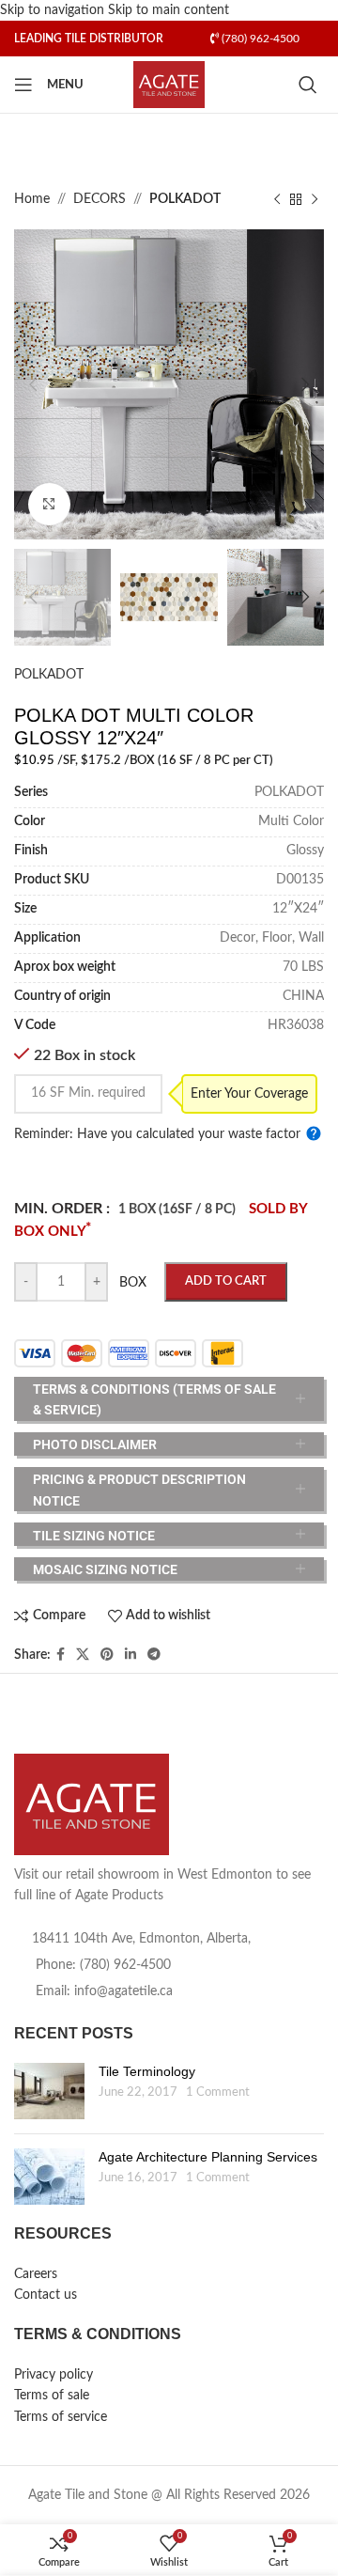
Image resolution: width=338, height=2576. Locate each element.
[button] (33, 384)
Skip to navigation (54, 10)
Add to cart (226, 1281)
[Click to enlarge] (49, 504)
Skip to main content (169, 10)
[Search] (311, 85)
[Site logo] (169, 85)
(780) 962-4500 (259, 39)
